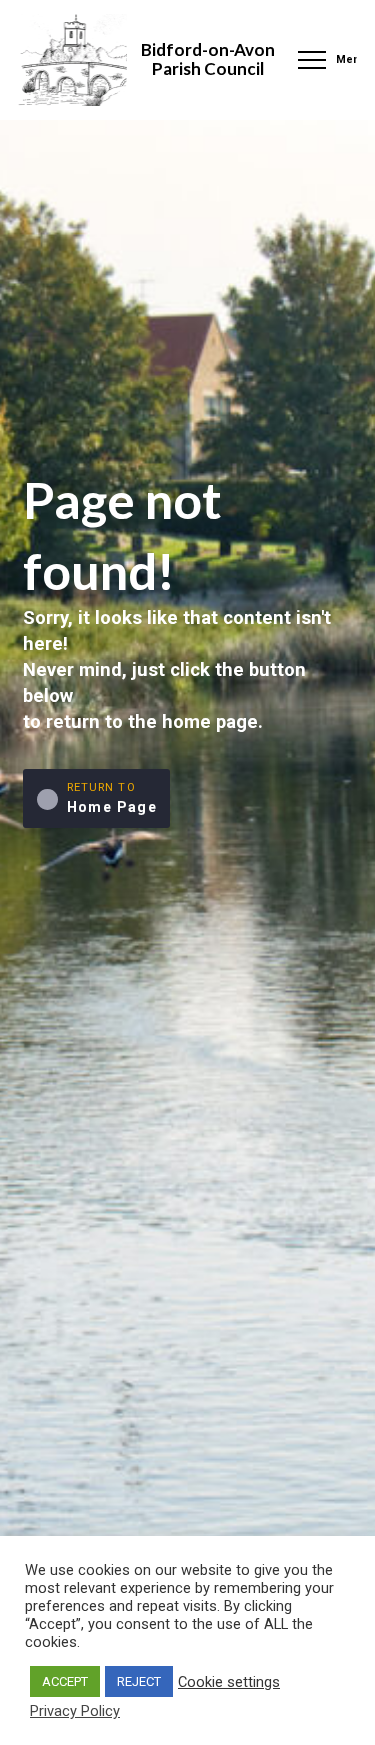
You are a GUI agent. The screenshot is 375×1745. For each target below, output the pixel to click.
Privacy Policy (75, 1711)
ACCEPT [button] (65, 1681)
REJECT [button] (139, 1681)
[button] (325, 60)
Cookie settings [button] (229, 1682)
